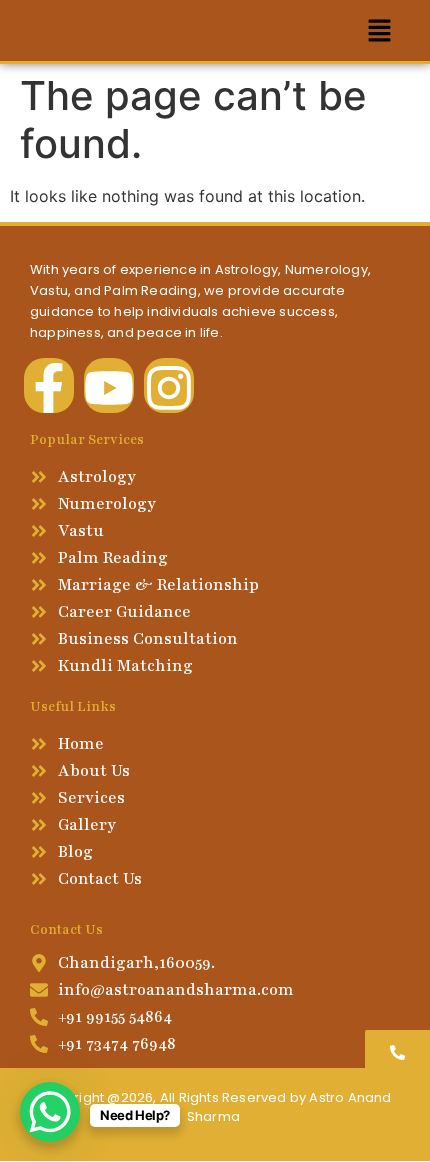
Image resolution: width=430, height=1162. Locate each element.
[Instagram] (169, 385)
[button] (380, 30)
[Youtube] (109, 385)
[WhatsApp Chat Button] (50, 1112)
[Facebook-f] (49, 385)
